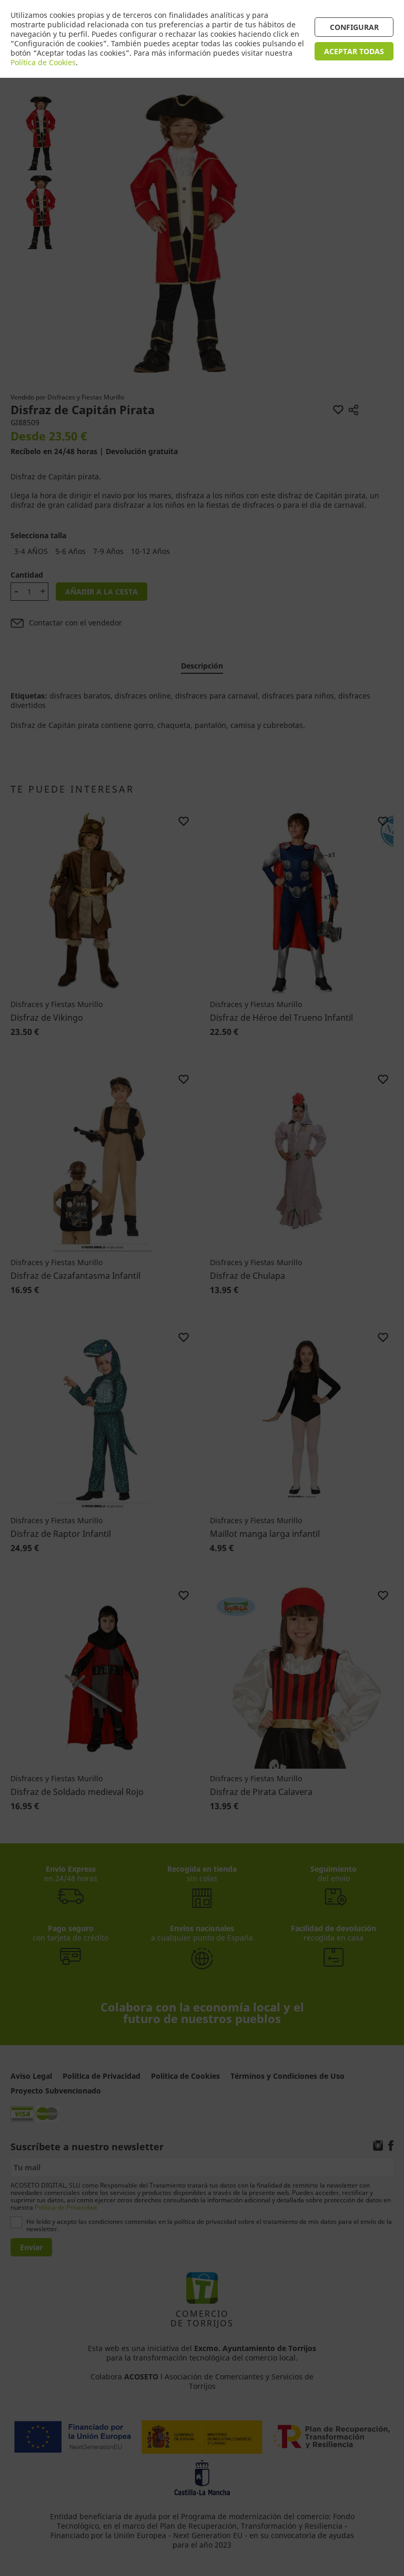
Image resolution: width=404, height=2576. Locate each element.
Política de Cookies (43, 62)
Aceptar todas (354, 51)
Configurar (354, 27)
